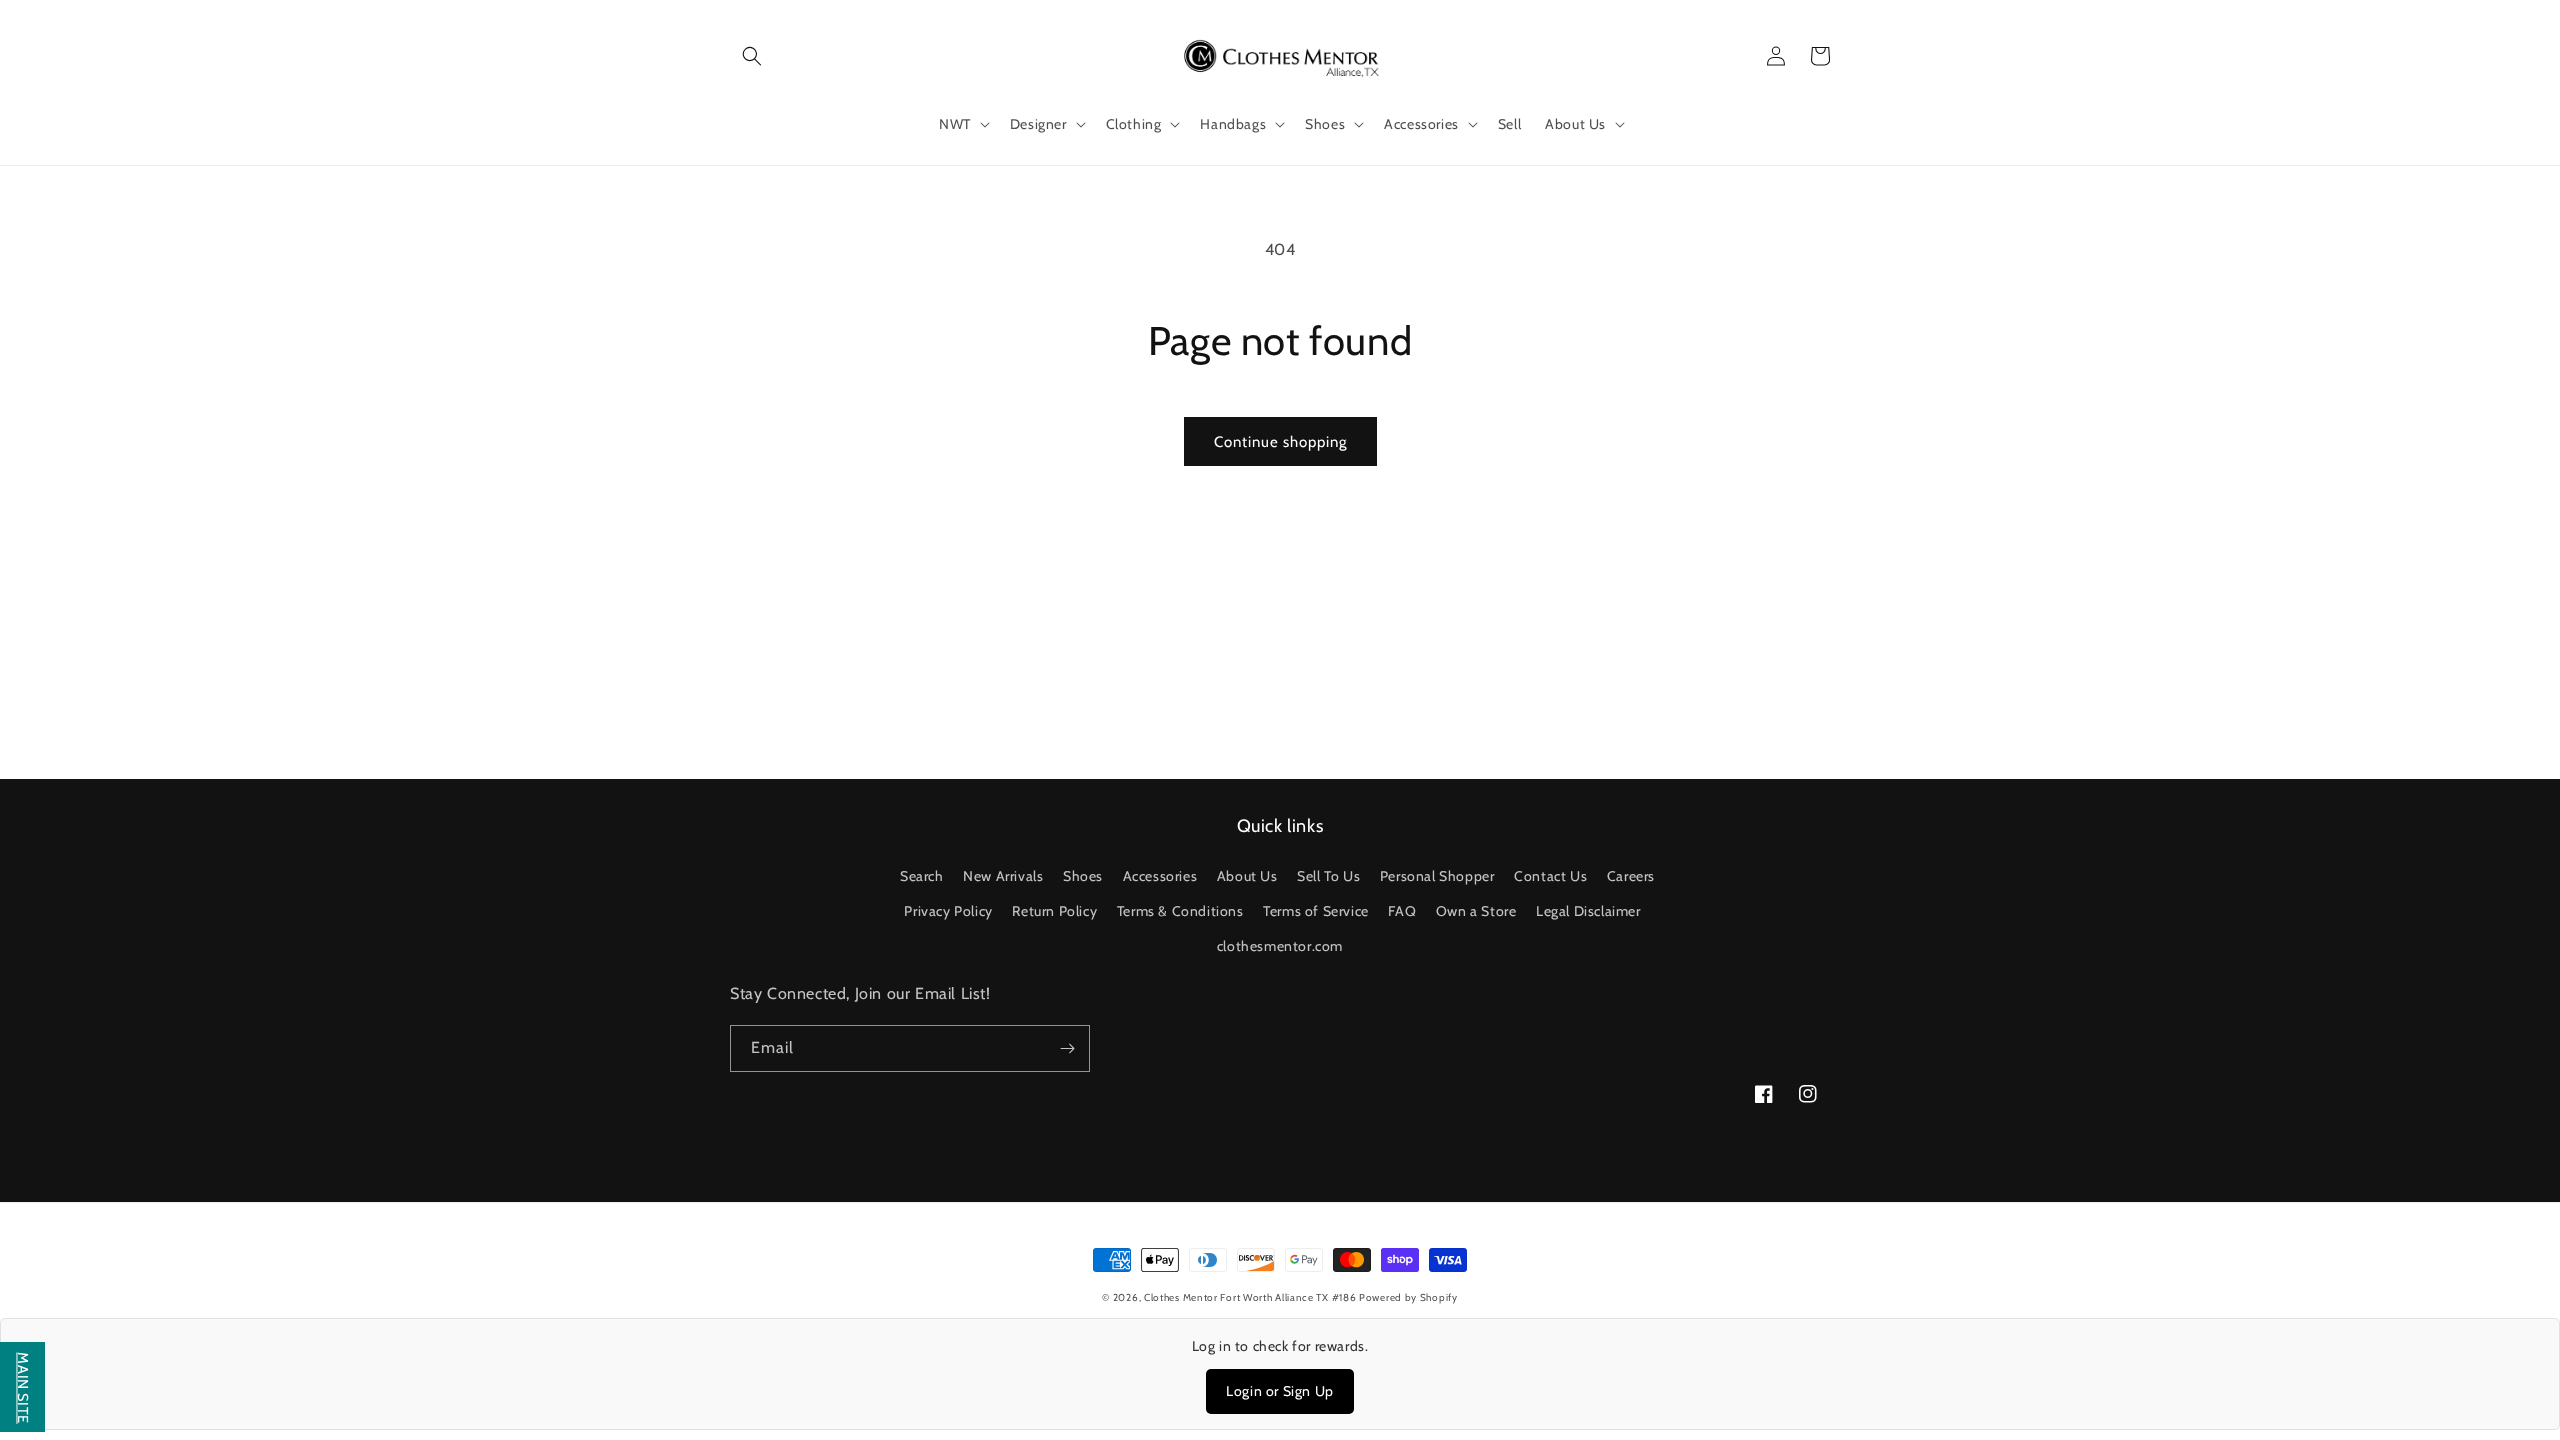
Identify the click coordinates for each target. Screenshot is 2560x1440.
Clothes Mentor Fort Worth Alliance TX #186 (1251, 1297)
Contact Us (1550, 876)
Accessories (1160, 876)
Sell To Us (1328, 876)
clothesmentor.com (1280, 946)
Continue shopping (1280, 442)
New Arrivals (1003, 876)
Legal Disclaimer (1588, 911)
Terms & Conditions (1180, 911)
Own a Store (1476, 911)
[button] (752, 56)
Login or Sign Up (1280, 1391)
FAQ (1402, 911)
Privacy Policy (948, 911)
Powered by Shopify (1408, 1297)
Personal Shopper (1437, 876)
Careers (1631, 876)
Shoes (1083, 876)
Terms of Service (1316, 911)
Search (922, 876)
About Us (1247, 876)
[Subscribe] (1067, 1048)
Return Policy (1054, 911)
